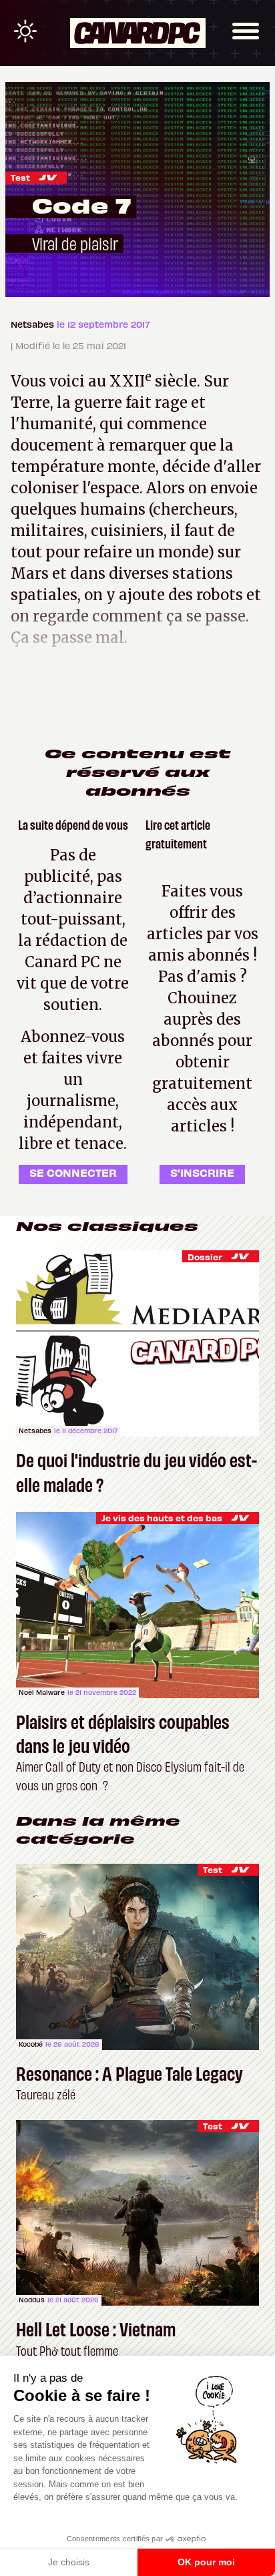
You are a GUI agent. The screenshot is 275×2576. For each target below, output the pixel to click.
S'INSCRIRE (202, 1172)
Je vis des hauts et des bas (162, 1518)
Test (20, 177)
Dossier (205, 1257)
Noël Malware (42, 1692)
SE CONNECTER (73, 1172)
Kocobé (31, 2044)
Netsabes (34, 324)
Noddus (32, 2300)
